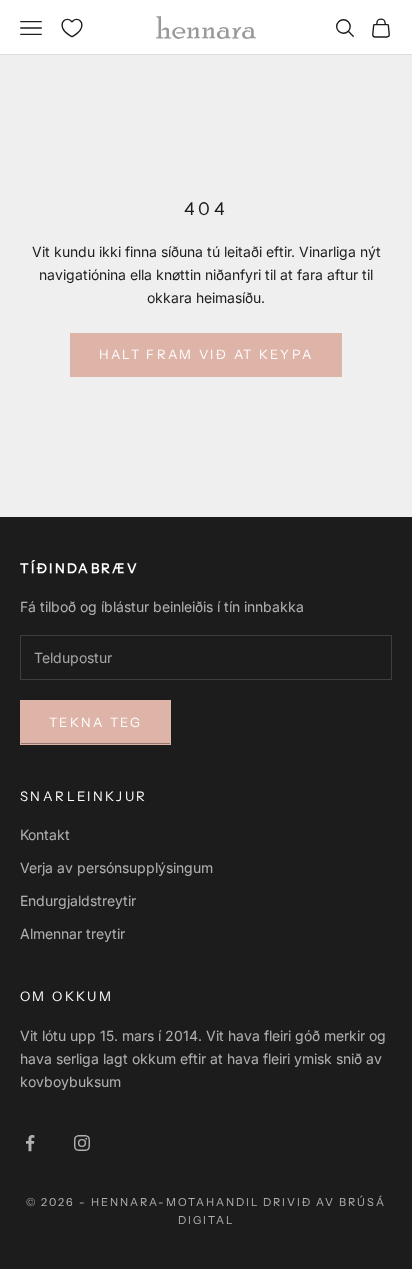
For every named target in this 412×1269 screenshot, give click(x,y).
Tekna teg (95, 722)
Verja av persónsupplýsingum (116, 867)
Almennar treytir (72, 933)
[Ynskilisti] (72, 28)
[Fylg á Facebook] (30, 1143)
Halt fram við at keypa (206, 354)
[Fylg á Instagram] (82, 1143)
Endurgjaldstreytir (78, 900)
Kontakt (45, 834)
